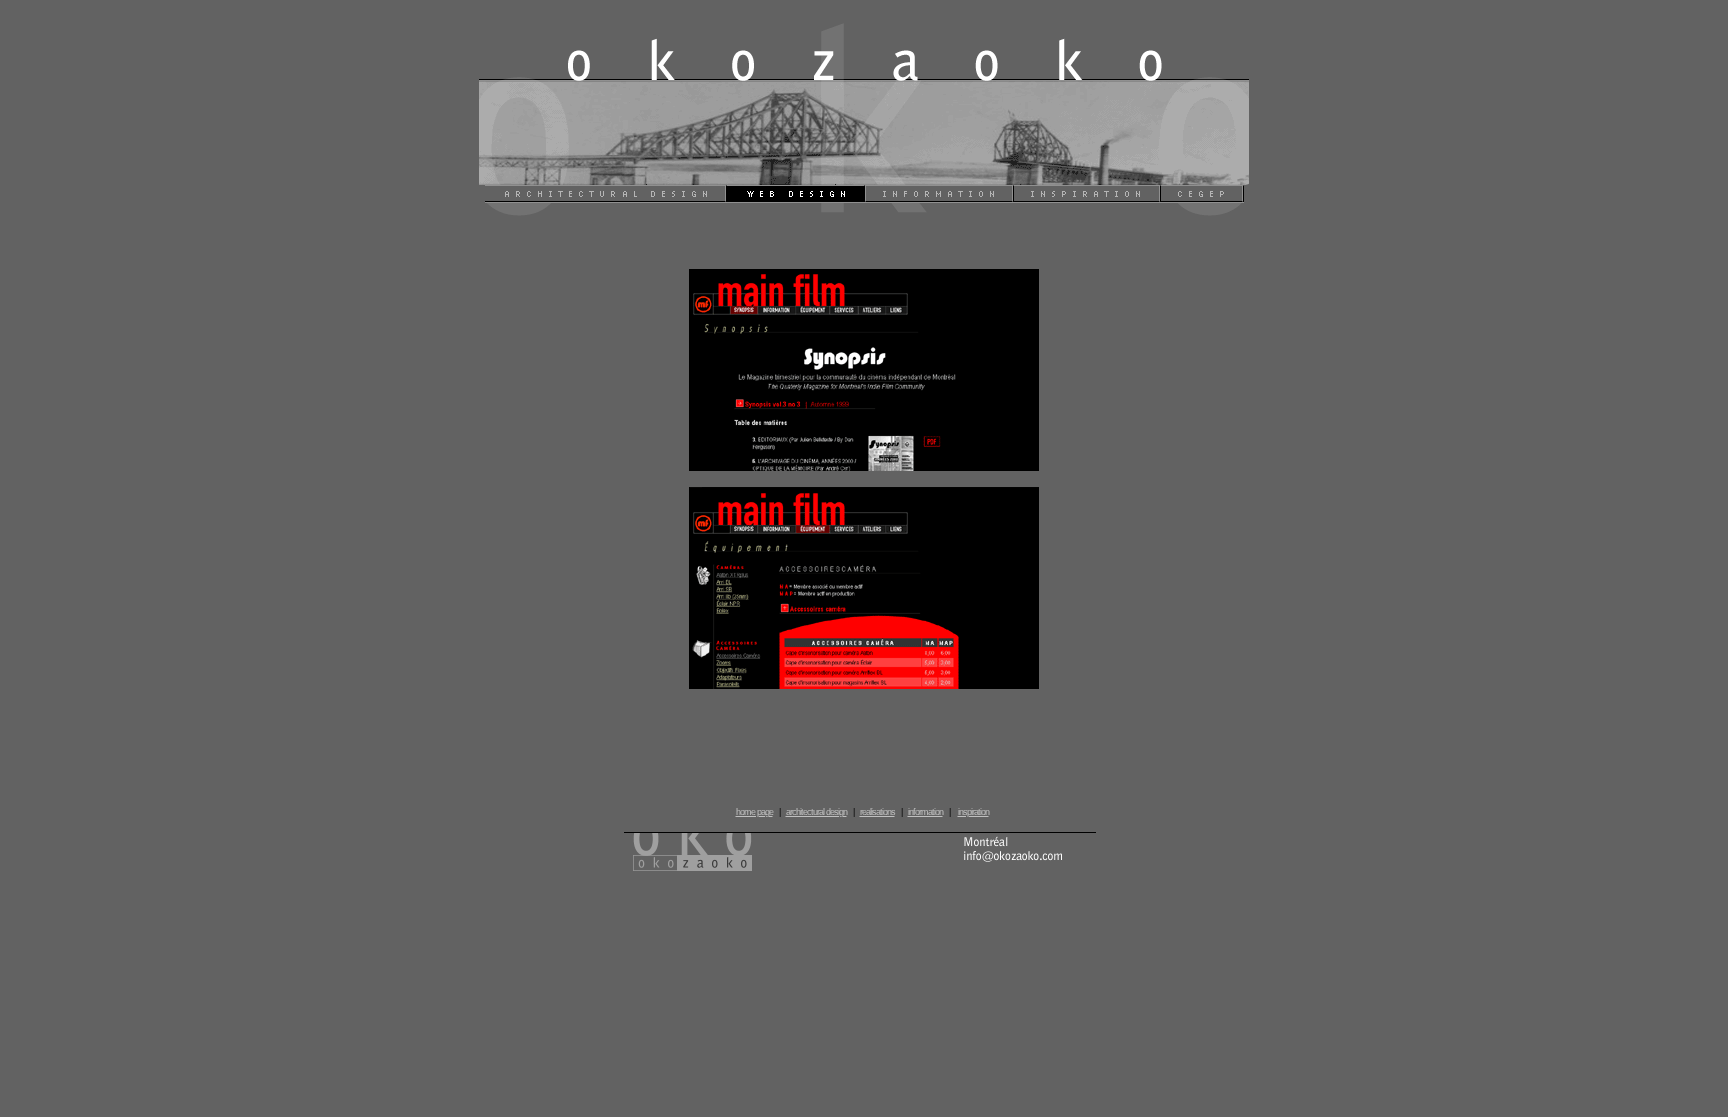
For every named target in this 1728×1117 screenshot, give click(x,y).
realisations (877, 812)
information (925, 812)
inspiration (973, 812)
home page (754, 812)
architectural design (816, 812)
